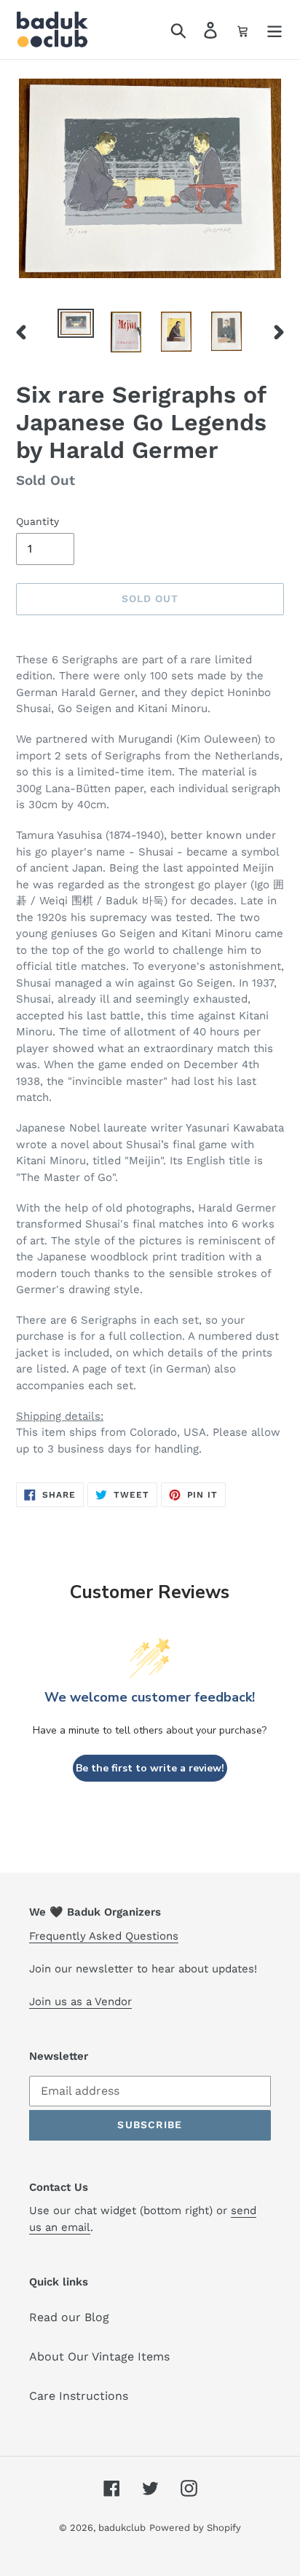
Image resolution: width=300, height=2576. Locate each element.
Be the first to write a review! (150, 1768)
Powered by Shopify (195, 2528)
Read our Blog (69, 2317)
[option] (76, 325)
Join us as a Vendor (80, 2002)
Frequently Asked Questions (104, 1936)
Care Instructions (79, 2396)
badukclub (122, 2528)
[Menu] (275, 29)
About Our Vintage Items (99, 2356)
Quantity (37, 521)
